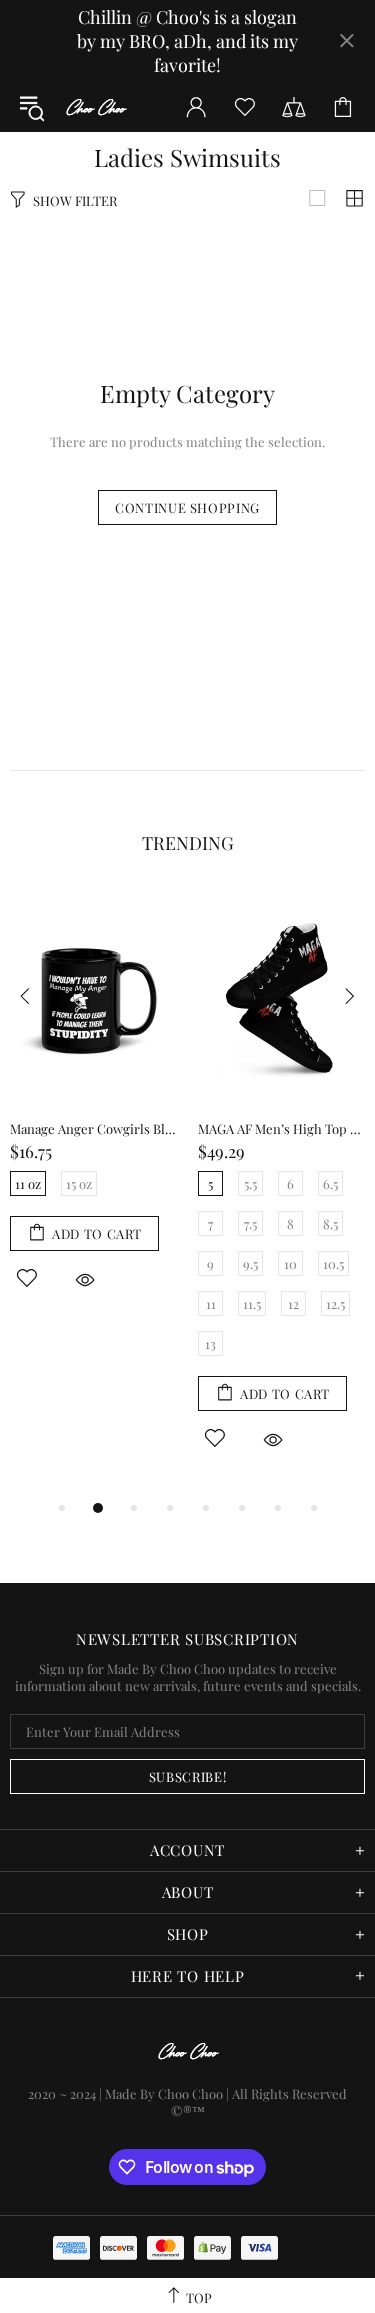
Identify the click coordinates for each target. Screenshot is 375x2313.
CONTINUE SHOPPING (187, 507)
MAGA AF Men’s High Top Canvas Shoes (282, 1128)
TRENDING (188, 843)
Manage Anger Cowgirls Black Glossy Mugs (94, 1128)
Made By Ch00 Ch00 (96, 107)
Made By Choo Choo (164, 2093)
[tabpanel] (94, 1113)
